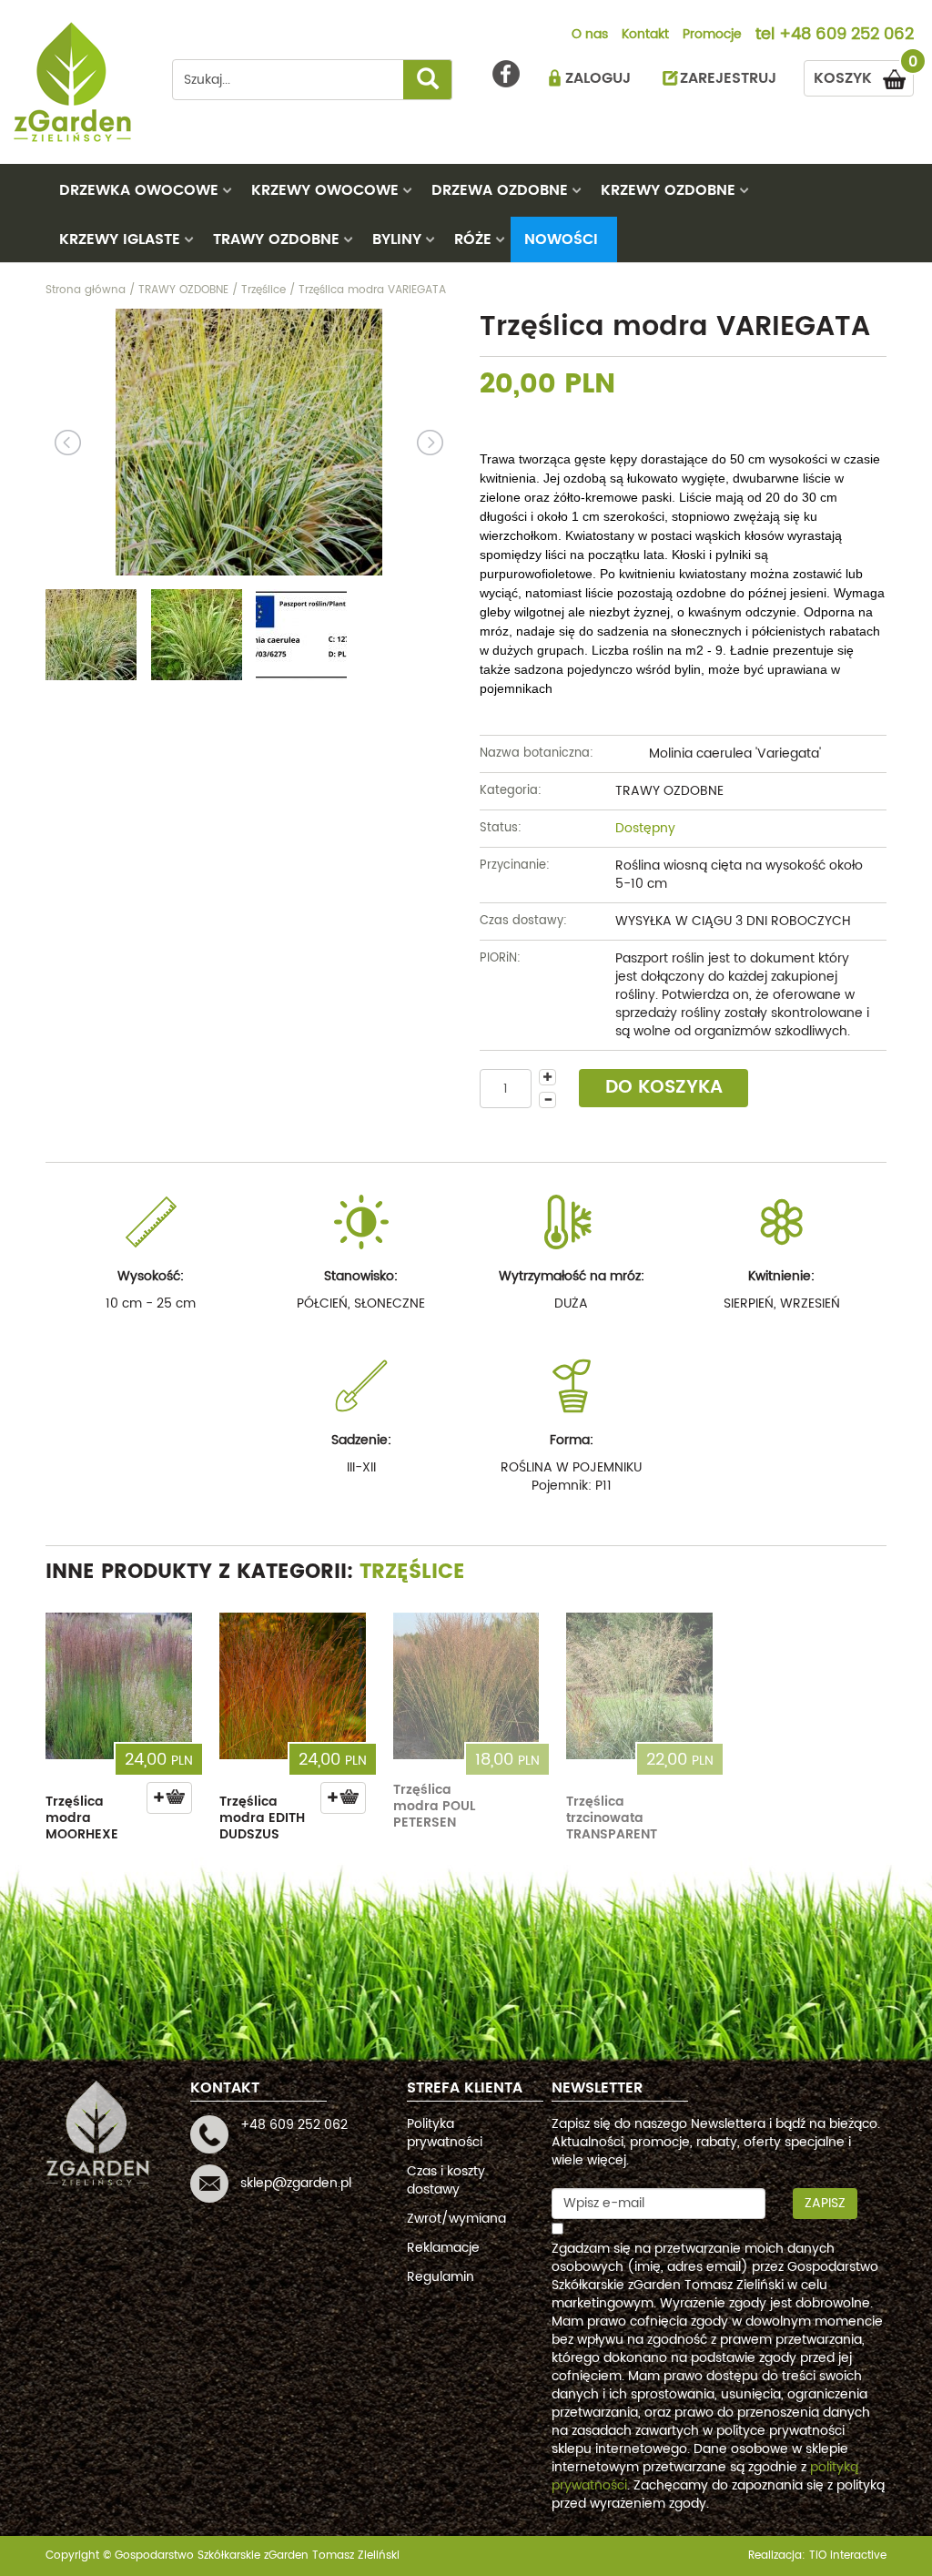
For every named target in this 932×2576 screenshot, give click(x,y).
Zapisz (825, 2203)
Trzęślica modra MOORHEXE (82, 1818)
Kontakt (645, 36)
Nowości (561, 239)
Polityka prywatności (445, 2133)
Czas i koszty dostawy (446, 2180)
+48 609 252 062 (846, 36)
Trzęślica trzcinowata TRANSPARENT (612, 1818)
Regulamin (441, 2277)
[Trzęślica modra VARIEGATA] (249, 442)
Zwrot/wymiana (456, 2219)
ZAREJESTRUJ (728, 78)
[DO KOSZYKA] (169, 1798)
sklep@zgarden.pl (296, 2183)
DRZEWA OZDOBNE (500, 190)
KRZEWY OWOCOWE (325, 190)
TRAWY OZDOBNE (276, 239)
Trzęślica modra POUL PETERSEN (434, 1806)
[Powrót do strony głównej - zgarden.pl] (75, 82)
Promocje (712, 36)
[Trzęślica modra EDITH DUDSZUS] (293, 1686)
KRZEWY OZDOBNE (668, 190)
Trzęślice (412, 1572)
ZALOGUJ (598, 78)
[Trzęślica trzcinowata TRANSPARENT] (639, 1686)
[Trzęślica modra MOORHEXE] (119, 1686)
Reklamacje (443, 2248)
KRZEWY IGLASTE (120, 239)
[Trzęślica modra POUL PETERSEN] (466, 1686)
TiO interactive (848, 2556)
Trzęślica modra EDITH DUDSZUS (262, 1818)
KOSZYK (864, 75)
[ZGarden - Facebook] (506, 74)
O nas (590, 36)
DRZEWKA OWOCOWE (139, 190)
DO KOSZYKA (664, 1088)
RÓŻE (473, 239)
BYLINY (397, 239)
